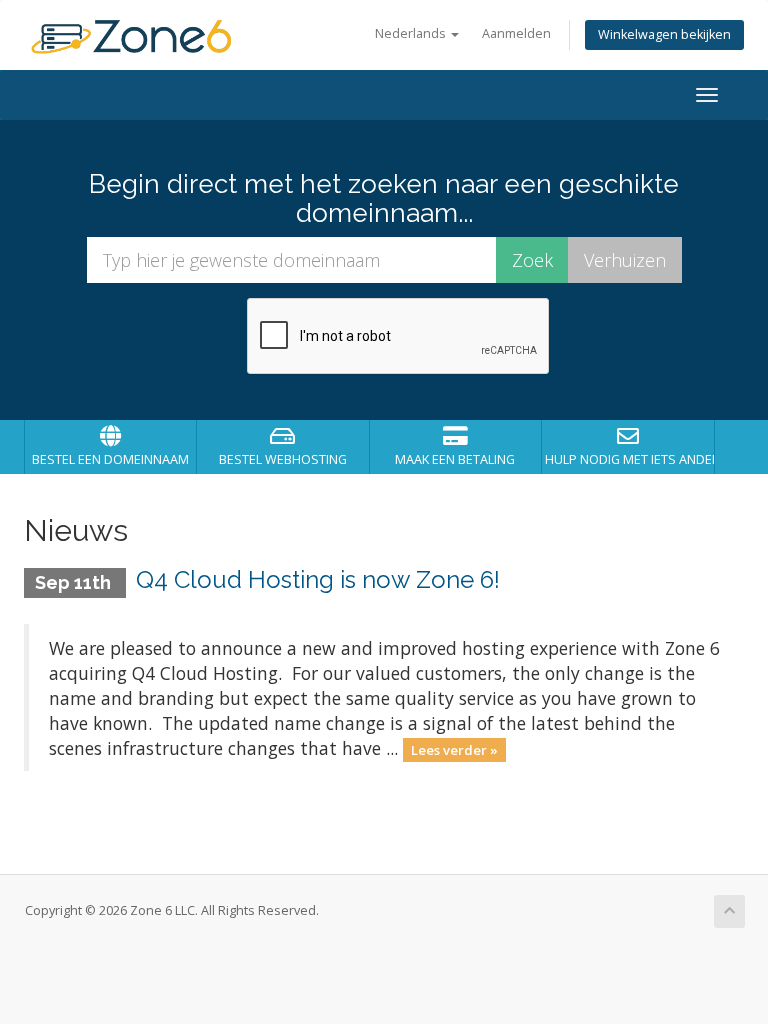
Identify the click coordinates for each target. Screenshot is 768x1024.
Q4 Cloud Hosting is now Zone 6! (318, 579)
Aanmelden (516, 33)
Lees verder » (454, 750)
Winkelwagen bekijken (664, 34)
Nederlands (412, 33)
